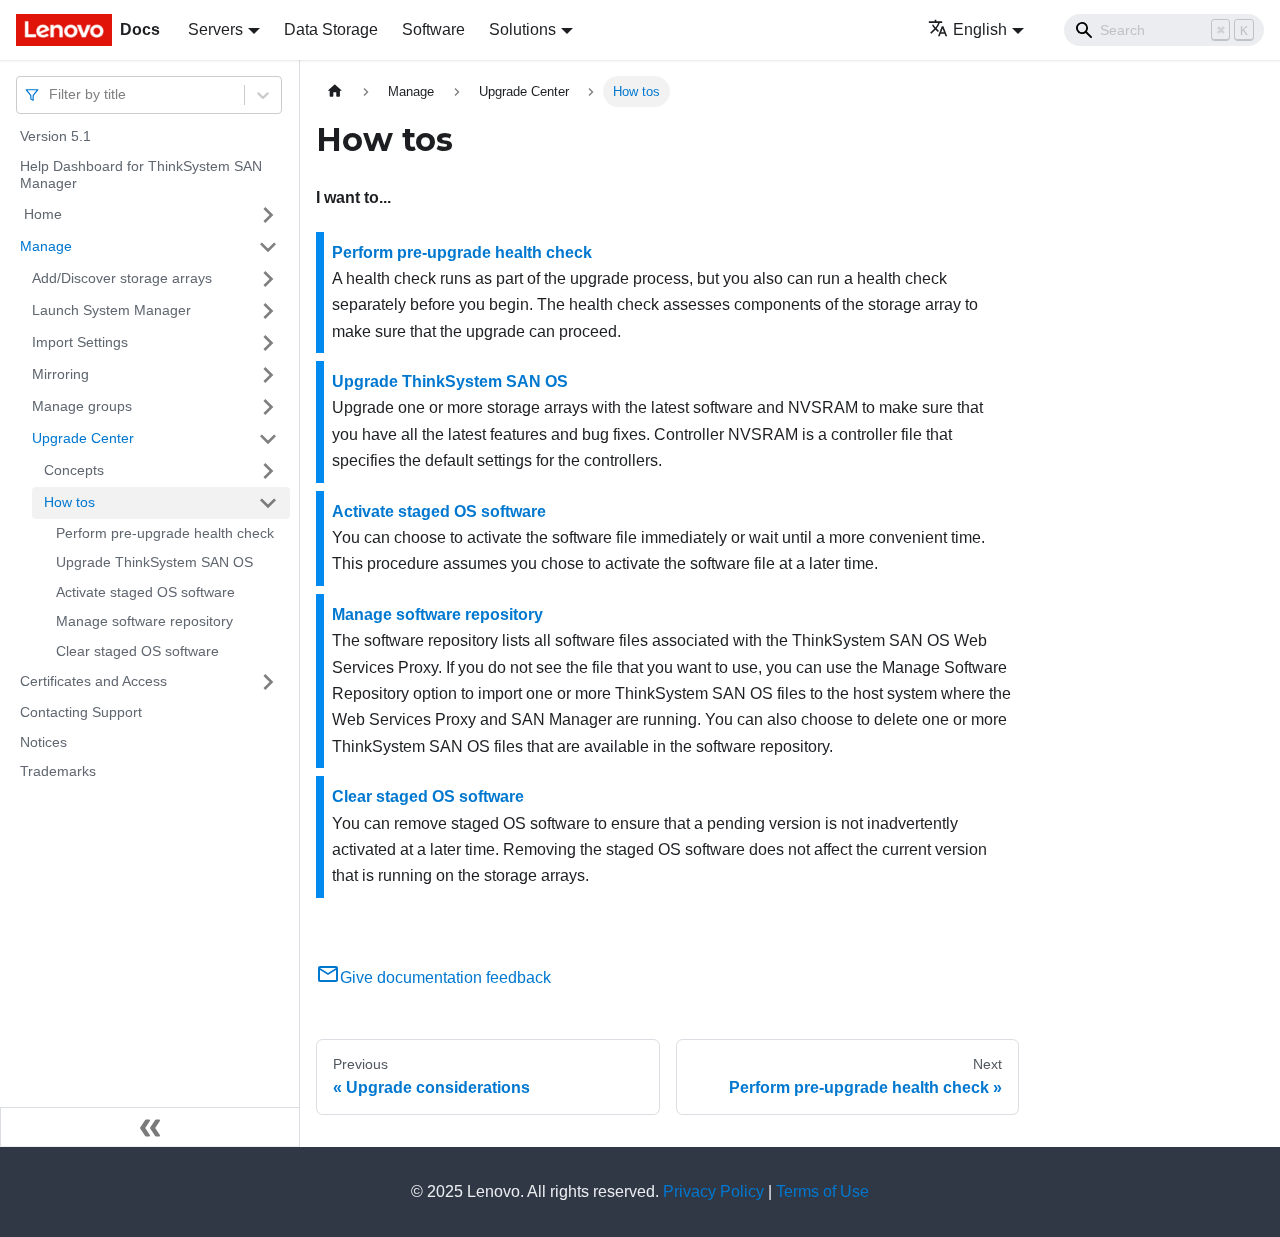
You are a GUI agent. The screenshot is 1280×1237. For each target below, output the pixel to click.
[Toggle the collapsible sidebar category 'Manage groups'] (268, 407)
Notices (43, 742)
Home (41, 214)
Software (433, 29)
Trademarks (58, 771)
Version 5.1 (55, 136)
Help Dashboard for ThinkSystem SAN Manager (141, 175)
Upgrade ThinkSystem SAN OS (154, 562)
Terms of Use (822, 1191)
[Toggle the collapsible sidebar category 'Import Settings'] (268, 343)
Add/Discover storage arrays (122, 278)
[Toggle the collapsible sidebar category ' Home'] (268, 215)
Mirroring (60, 374)
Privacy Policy (713, 1191)
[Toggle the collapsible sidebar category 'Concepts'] (268, 471)
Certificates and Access (93, 681)
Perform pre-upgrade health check (165, 533)
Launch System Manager (111, 310)
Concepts (74, 470)
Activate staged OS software (145, 592)
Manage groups (82, 406)
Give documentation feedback (445, 977)
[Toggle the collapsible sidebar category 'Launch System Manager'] (268, 311)
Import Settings (80, 342)
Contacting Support (81, 712)
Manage (46, 246)
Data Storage (331, 29)
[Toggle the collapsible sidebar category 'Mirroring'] (268, 375)
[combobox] (51, 94)
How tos (69, 502)
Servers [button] (215, 29)
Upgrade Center (83, 438)
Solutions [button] (522, 29)
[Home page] (335, 91)
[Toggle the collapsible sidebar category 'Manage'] (268, 247)
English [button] (980, 29)
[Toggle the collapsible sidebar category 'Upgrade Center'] (268, 439)
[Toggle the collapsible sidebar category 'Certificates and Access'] (268, 682)
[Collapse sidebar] (150, 1127)
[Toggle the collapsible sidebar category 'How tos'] (268, 503)
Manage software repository (144, 621)
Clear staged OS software (137, 651)
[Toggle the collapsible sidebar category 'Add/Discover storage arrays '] (268, 279)
